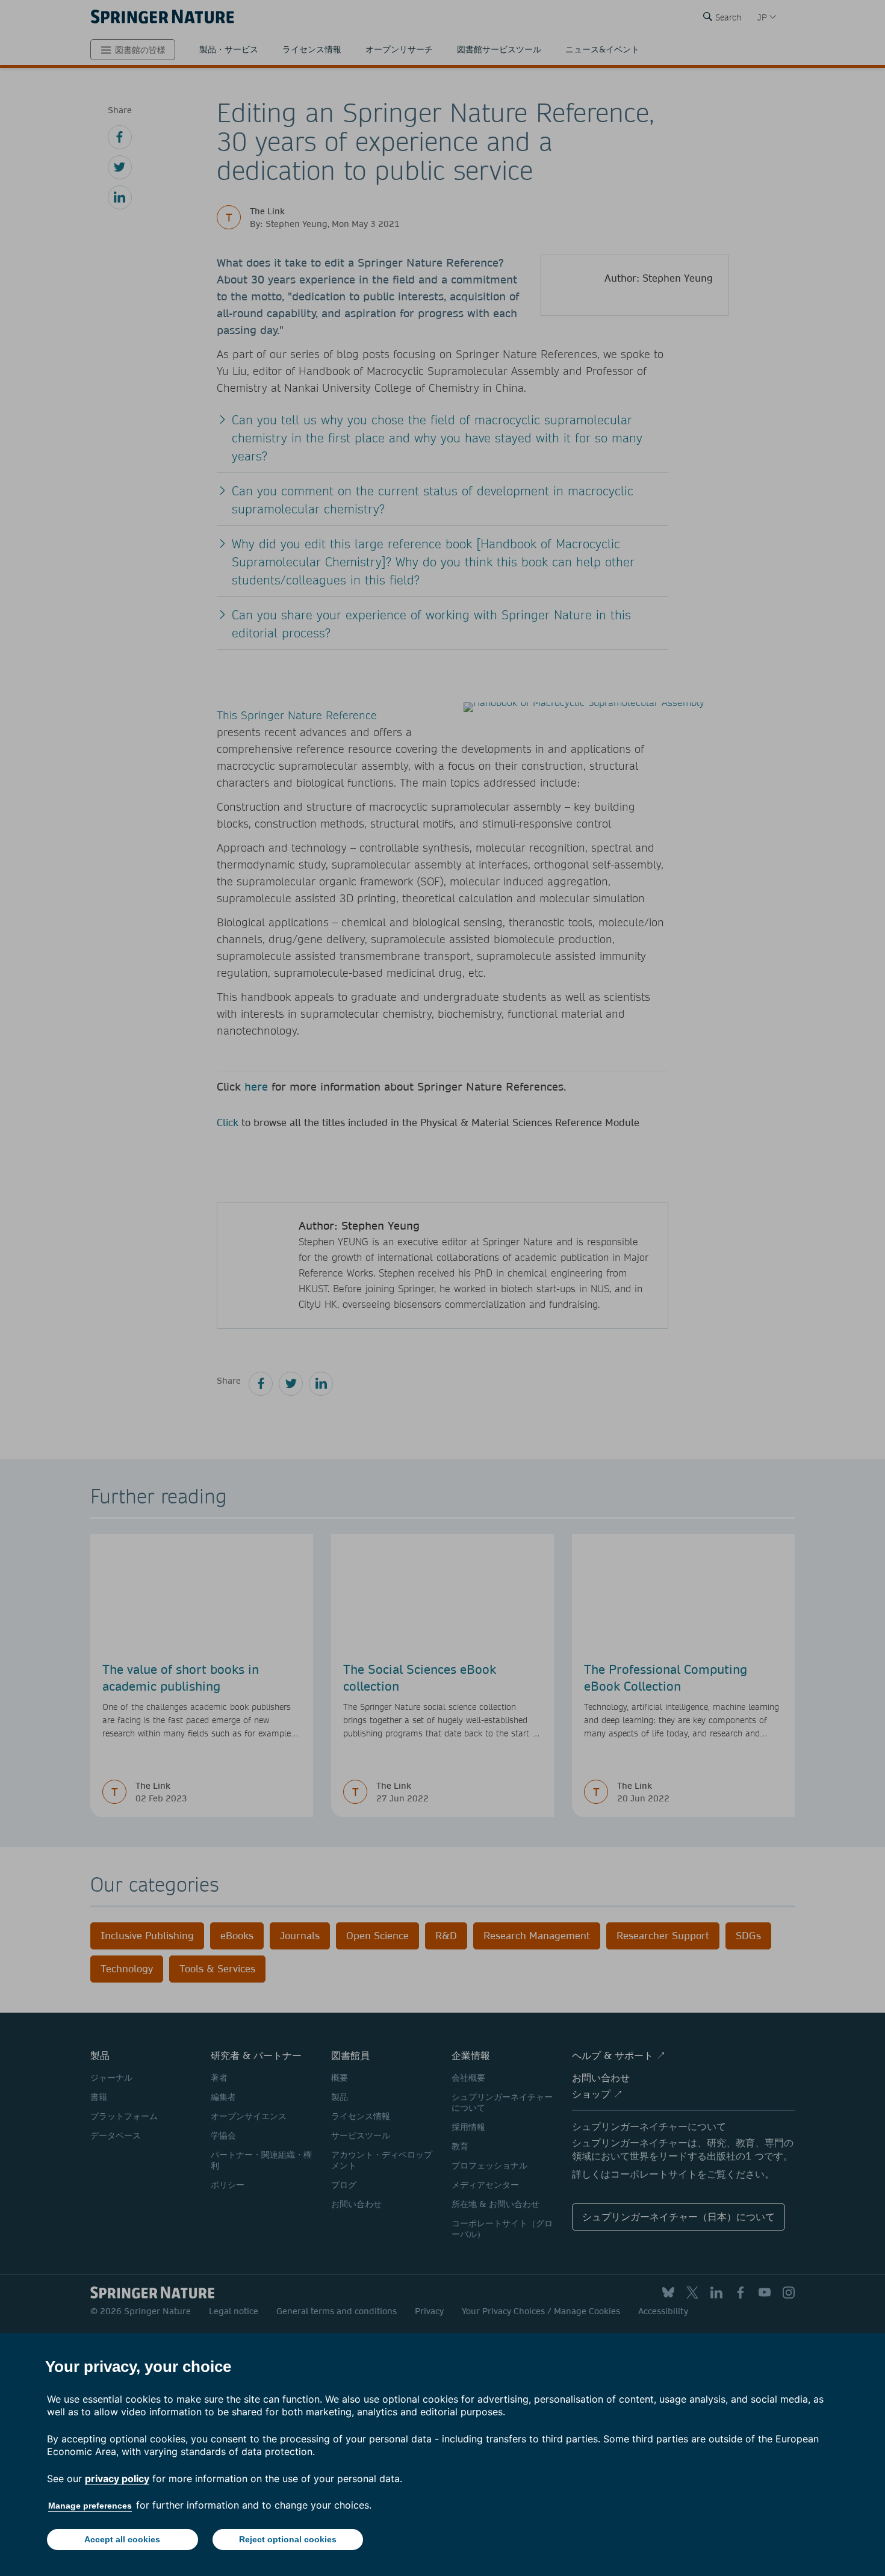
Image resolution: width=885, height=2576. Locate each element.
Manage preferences (90, 2506)
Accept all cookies (122, 2539)
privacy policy (117, 2478)
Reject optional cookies (288, 2539)
